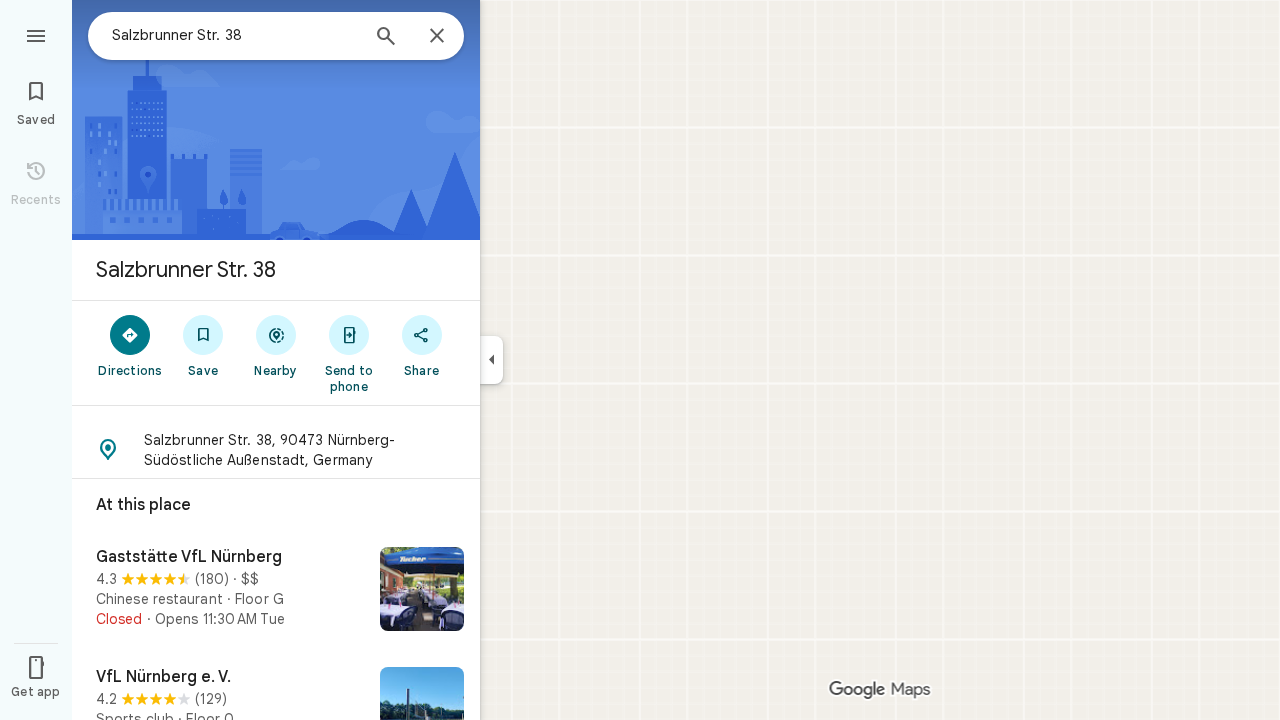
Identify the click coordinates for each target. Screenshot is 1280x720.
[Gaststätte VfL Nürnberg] (276, 591)
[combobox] (235, 35)
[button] (276, 450)
